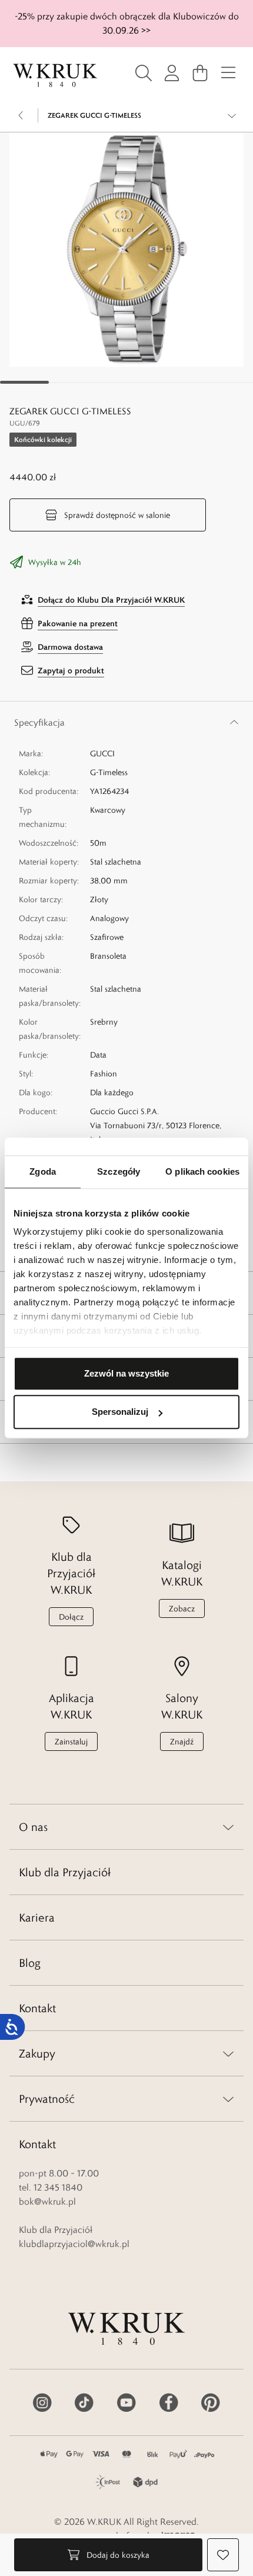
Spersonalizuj (120, 1412)
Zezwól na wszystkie (126, 1373)
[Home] (55, 75)
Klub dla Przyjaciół (65, 1872)
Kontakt (37, 2008)
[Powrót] (21, 115)
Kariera (37, 1917)
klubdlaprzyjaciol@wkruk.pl (74, 2244)
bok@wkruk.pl (47, 2201)
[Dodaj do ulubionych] (223, 2555)
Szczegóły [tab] (119, 1171)
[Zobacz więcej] (232, 115)
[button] (126, 250)
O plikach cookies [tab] (202, 1171)
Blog (30, 1963)
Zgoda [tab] (43, 1171)
